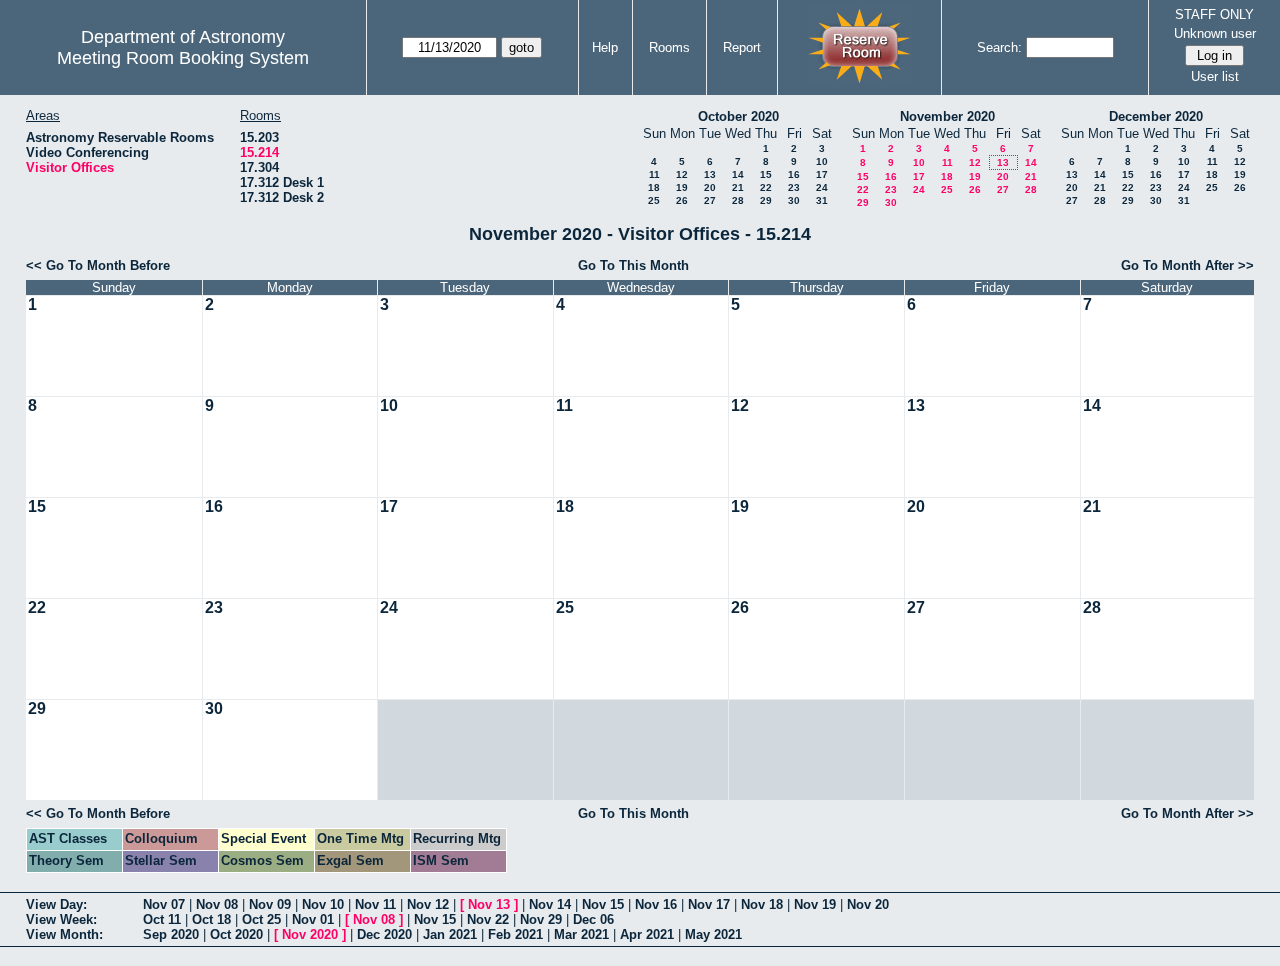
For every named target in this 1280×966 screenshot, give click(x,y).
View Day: (56, 904)
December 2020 (1156, 116)
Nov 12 (428, 904)
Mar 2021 (581, 934)
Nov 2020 (310, 934)
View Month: (64, 934)
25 (654, 200)
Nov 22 (488, 919)
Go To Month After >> (1187, 265)
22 (766, 187)
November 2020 (947, 116)
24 (822, 187)
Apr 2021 (647, 934)
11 (654, 174)
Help (605, 47)
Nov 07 (164, 904)
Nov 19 (815, 904)
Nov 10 (323, 904)
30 (794, 200)
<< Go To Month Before (98, 265)
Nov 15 (603, 904)
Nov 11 (375, 904)
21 (738, 187)
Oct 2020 (236, 934)
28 (738, 200)
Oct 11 (162, 919)
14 (738, 174)
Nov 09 (270, 904)
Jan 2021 (450, 934)
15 (766, 174)
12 (682, 174)
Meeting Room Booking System (183, 58)
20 (710, 187)
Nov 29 (541, 919)
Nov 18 (762, 904)
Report (742, 47)
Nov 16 (656, 904)
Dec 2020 (384, 934)
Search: (999, 47)
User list (1215, 76)
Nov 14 (550, 904)
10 (822, 161)
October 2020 (738, 116)
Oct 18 (211, 919)
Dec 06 (593, 919)
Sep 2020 (171, 934)
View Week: (61, 919)
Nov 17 (709, 904)
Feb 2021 (515, 934)
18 (654, 187)
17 (822, 174)
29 (766, 200)
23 (794, 187)
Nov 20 (868, 904)
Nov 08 (217, 904)
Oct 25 (261, 919)
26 (682, 200)
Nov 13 (489, 904)
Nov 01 (313, 919)
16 (794, 174)
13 (710, 174)
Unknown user (1215, 33)
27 (710, 200)
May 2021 (713, 934)
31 (822, 200)
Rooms (669, 47)
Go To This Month (633, 265)
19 (682, 187)
